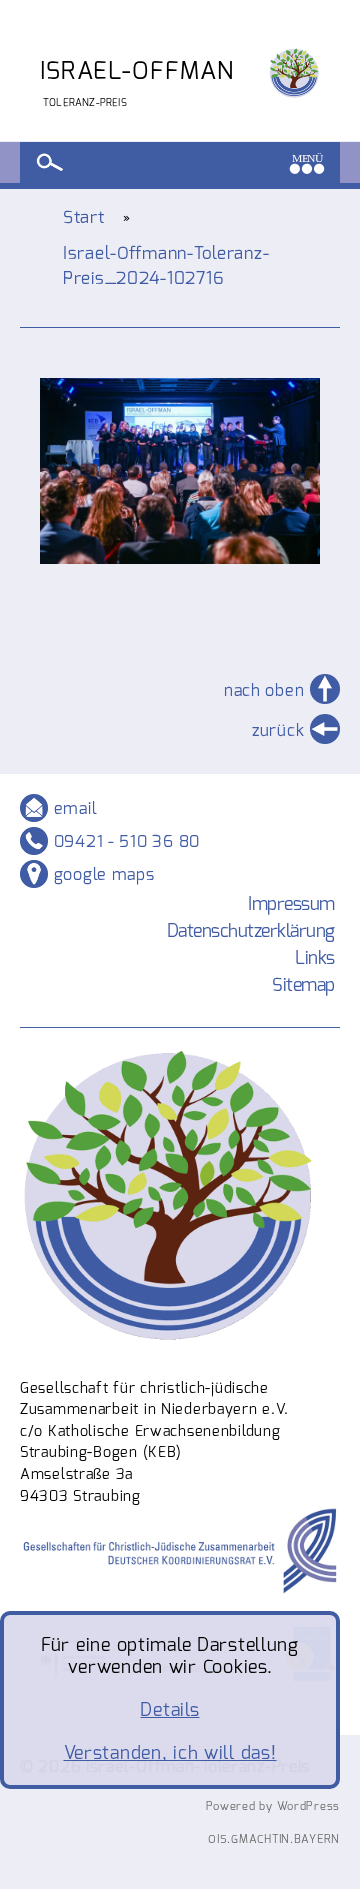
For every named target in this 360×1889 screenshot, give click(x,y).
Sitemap (303, 985)
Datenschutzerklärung (251, 931)
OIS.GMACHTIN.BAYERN (274, 1839)
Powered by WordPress (273, 1806)
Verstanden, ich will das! (170, 1753)
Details (169, 1710)
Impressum (291, 904)
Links (315, 958)
